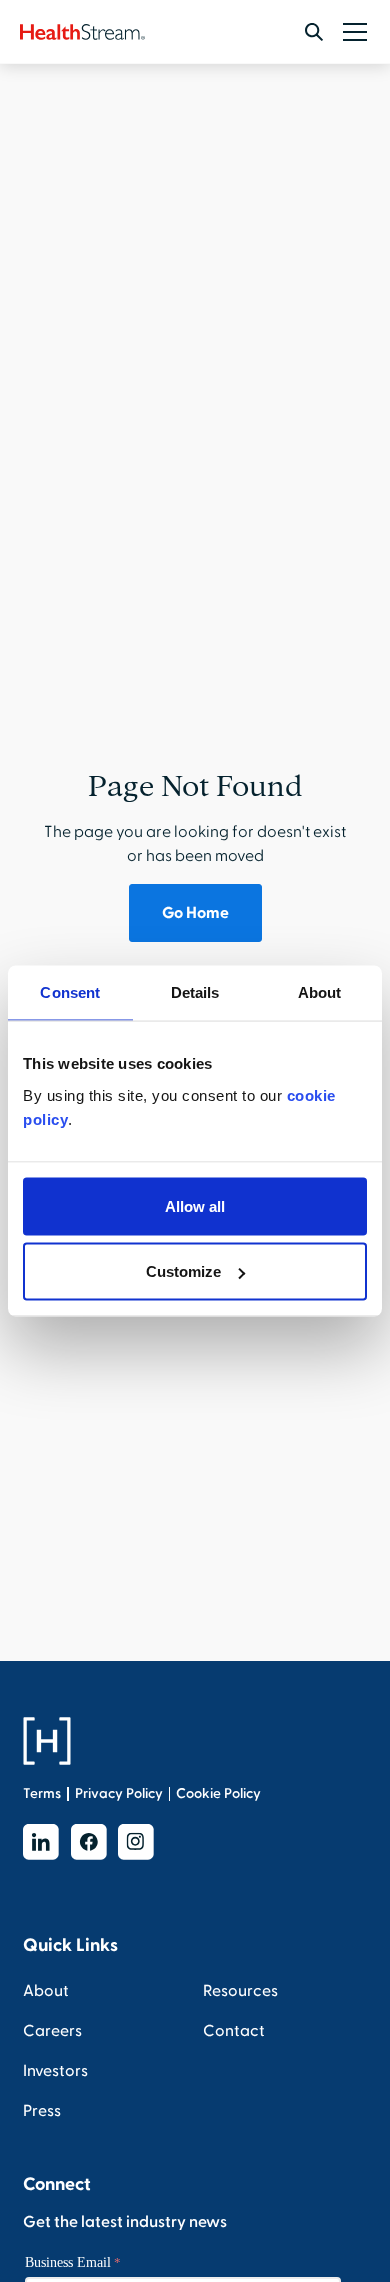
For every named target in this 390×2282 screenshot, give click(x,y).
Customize (183, 1271)
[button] (351, 32)
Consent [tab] (70, 992)
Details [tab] (195, 992)
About (46, 1991)
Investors (55, 2071)
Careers (52, 2031)
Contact (234, 2031)
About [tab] (320, 992)
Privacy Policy (119, 1793)
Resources (240, 1991)
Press (42, 2111)
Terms (42, 1793)
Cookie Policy (218, 1793)
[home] (82, 32)
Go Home (195, 913)
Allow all (195, 1205)
